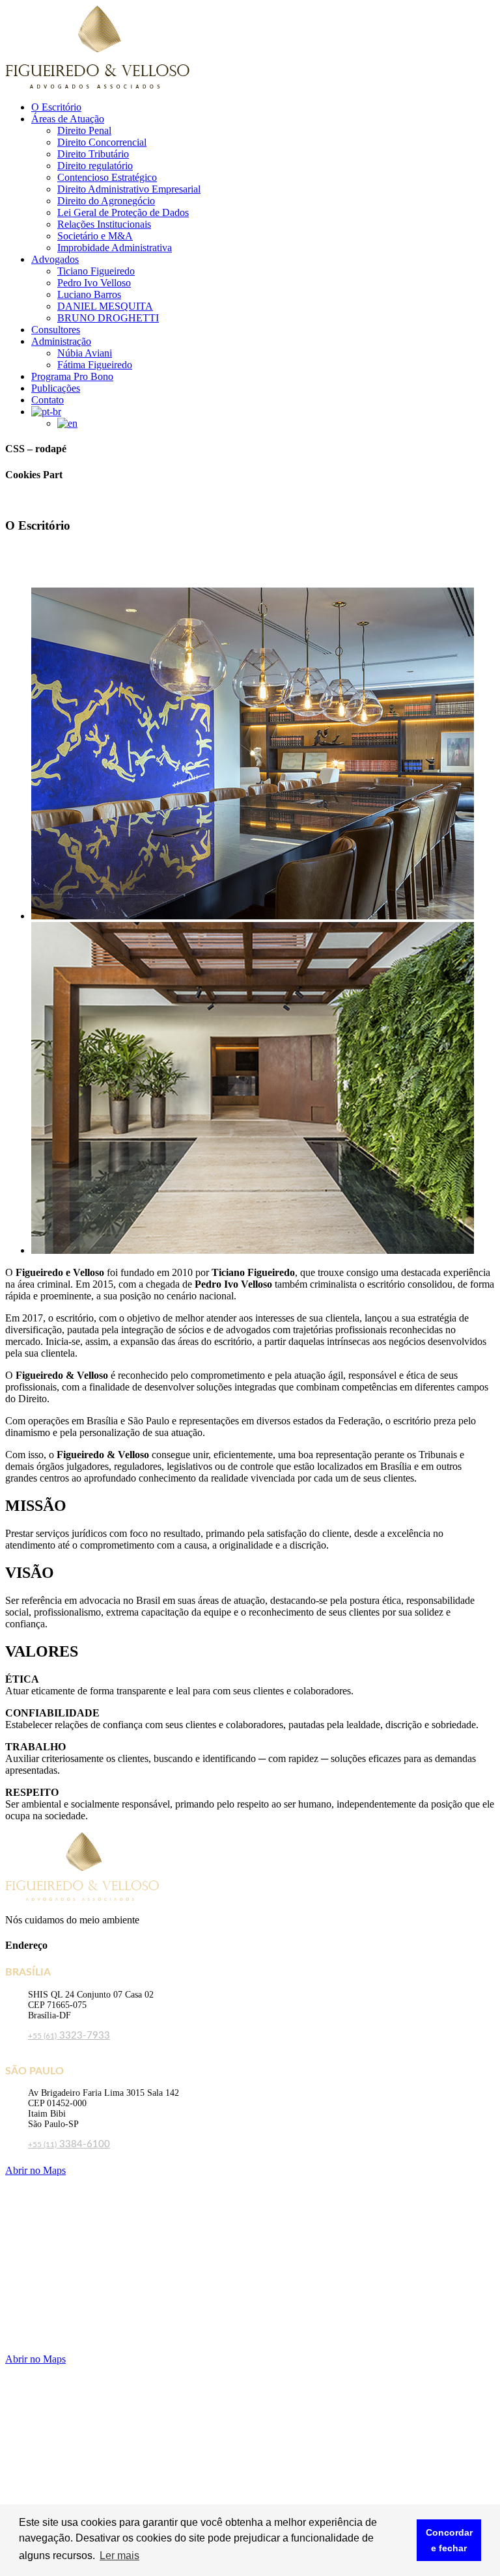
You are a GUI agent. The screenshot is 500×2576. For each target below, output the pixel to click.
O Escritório (56, 107)
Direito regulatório (95, 166)
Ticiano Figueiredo (96, 271)
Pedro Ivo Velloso (94, 283)
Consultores (56, 330)
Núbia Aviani (85, 353)
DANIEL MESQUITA (105, 306)
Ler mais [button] (119, 2556)
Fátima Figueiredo (95, 365)
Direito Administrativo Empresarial (129, 189)
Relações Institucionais (104, 224)
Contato (48, 400)
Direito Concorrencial (102, 142)
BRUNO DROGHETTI (108, 318)
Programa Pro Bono (72, 376)
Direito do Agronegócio (106, 201)
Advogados (55, 259)
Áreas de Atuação (68, 119)
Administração (61, 341)
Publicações (56, 388)
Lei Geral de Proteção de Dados (123, 212)
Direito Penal (84, 130)
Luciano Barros (89, 294)
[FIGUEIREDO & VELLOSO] (97, 85)
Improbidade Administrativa (115, 248)
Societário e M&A (95, 236)
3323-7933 (69, 2036)
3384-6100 (69, 2144)
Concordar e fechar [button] (449, 2540)
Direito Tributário (93, 154)
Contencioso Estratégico (107, 177)
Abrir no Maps (35, 2170)
